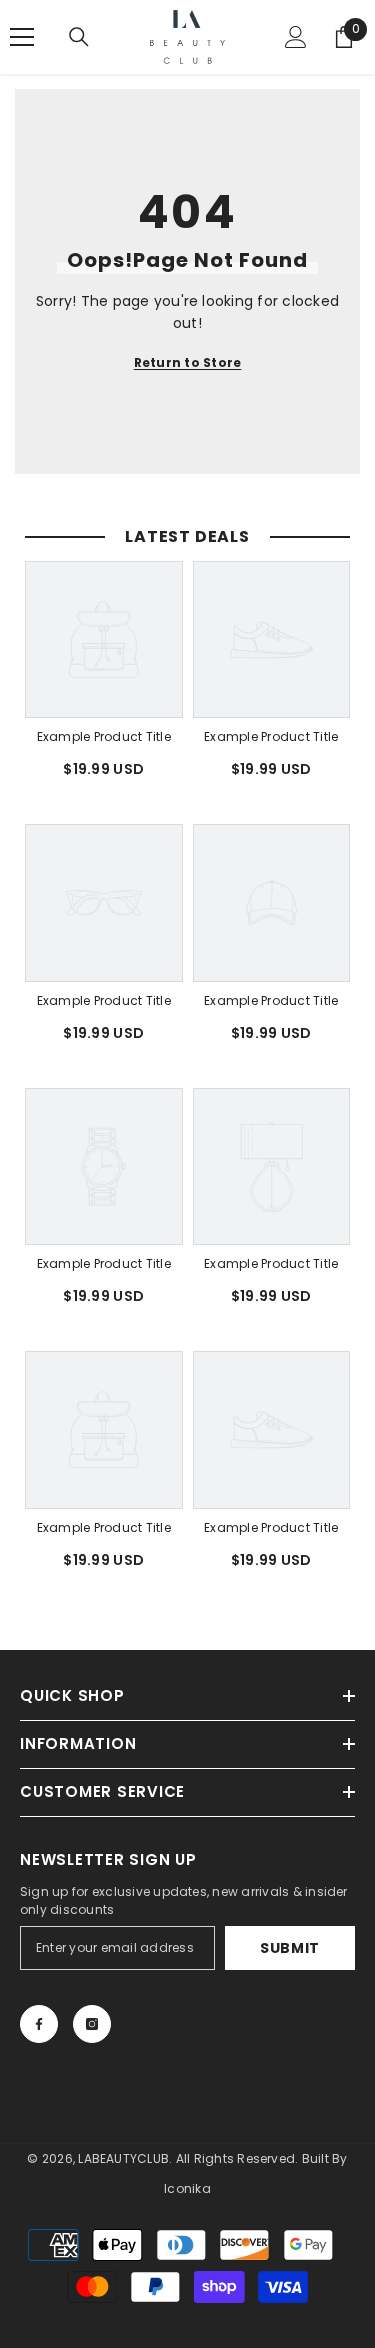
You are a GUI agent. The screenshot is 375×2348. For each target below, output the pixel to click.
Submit (290, 1948)
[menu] (22, 37)
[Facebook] (39, 2024)
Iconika (187, 2188)
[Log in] (296, 37)
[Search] (79, 37)
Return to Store (188, 362)
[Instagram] (92, 2024)
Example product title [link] (104, 736)
